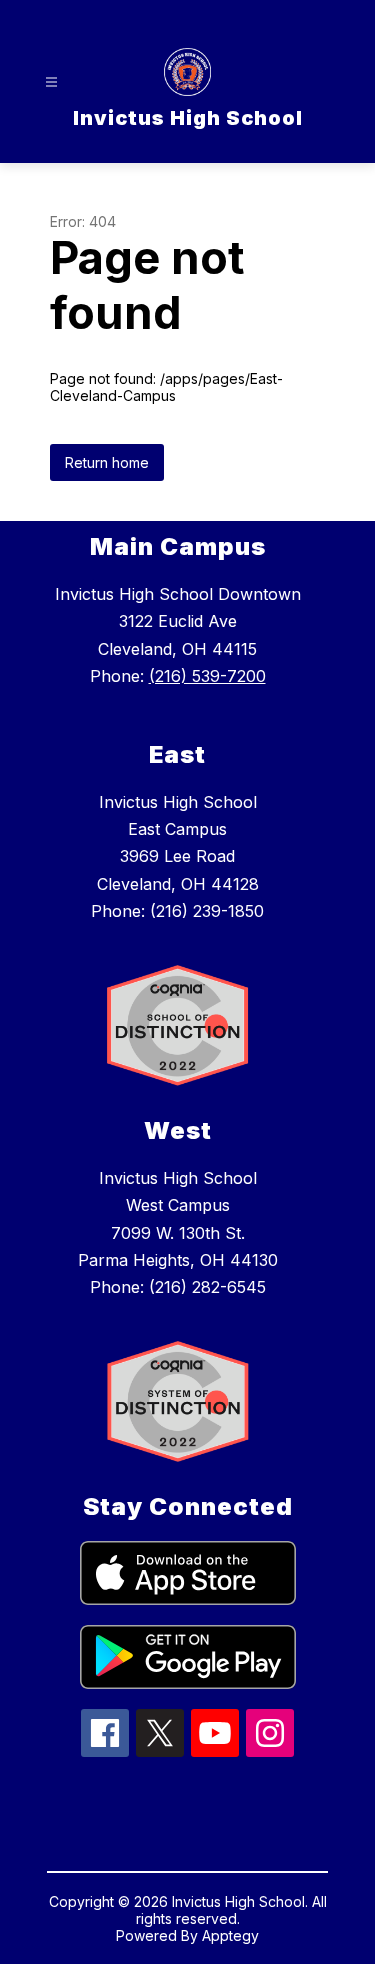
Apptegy (230, 1935)
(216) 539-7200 (207, 676)
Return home (107, 462)
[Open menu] (51, 82)
